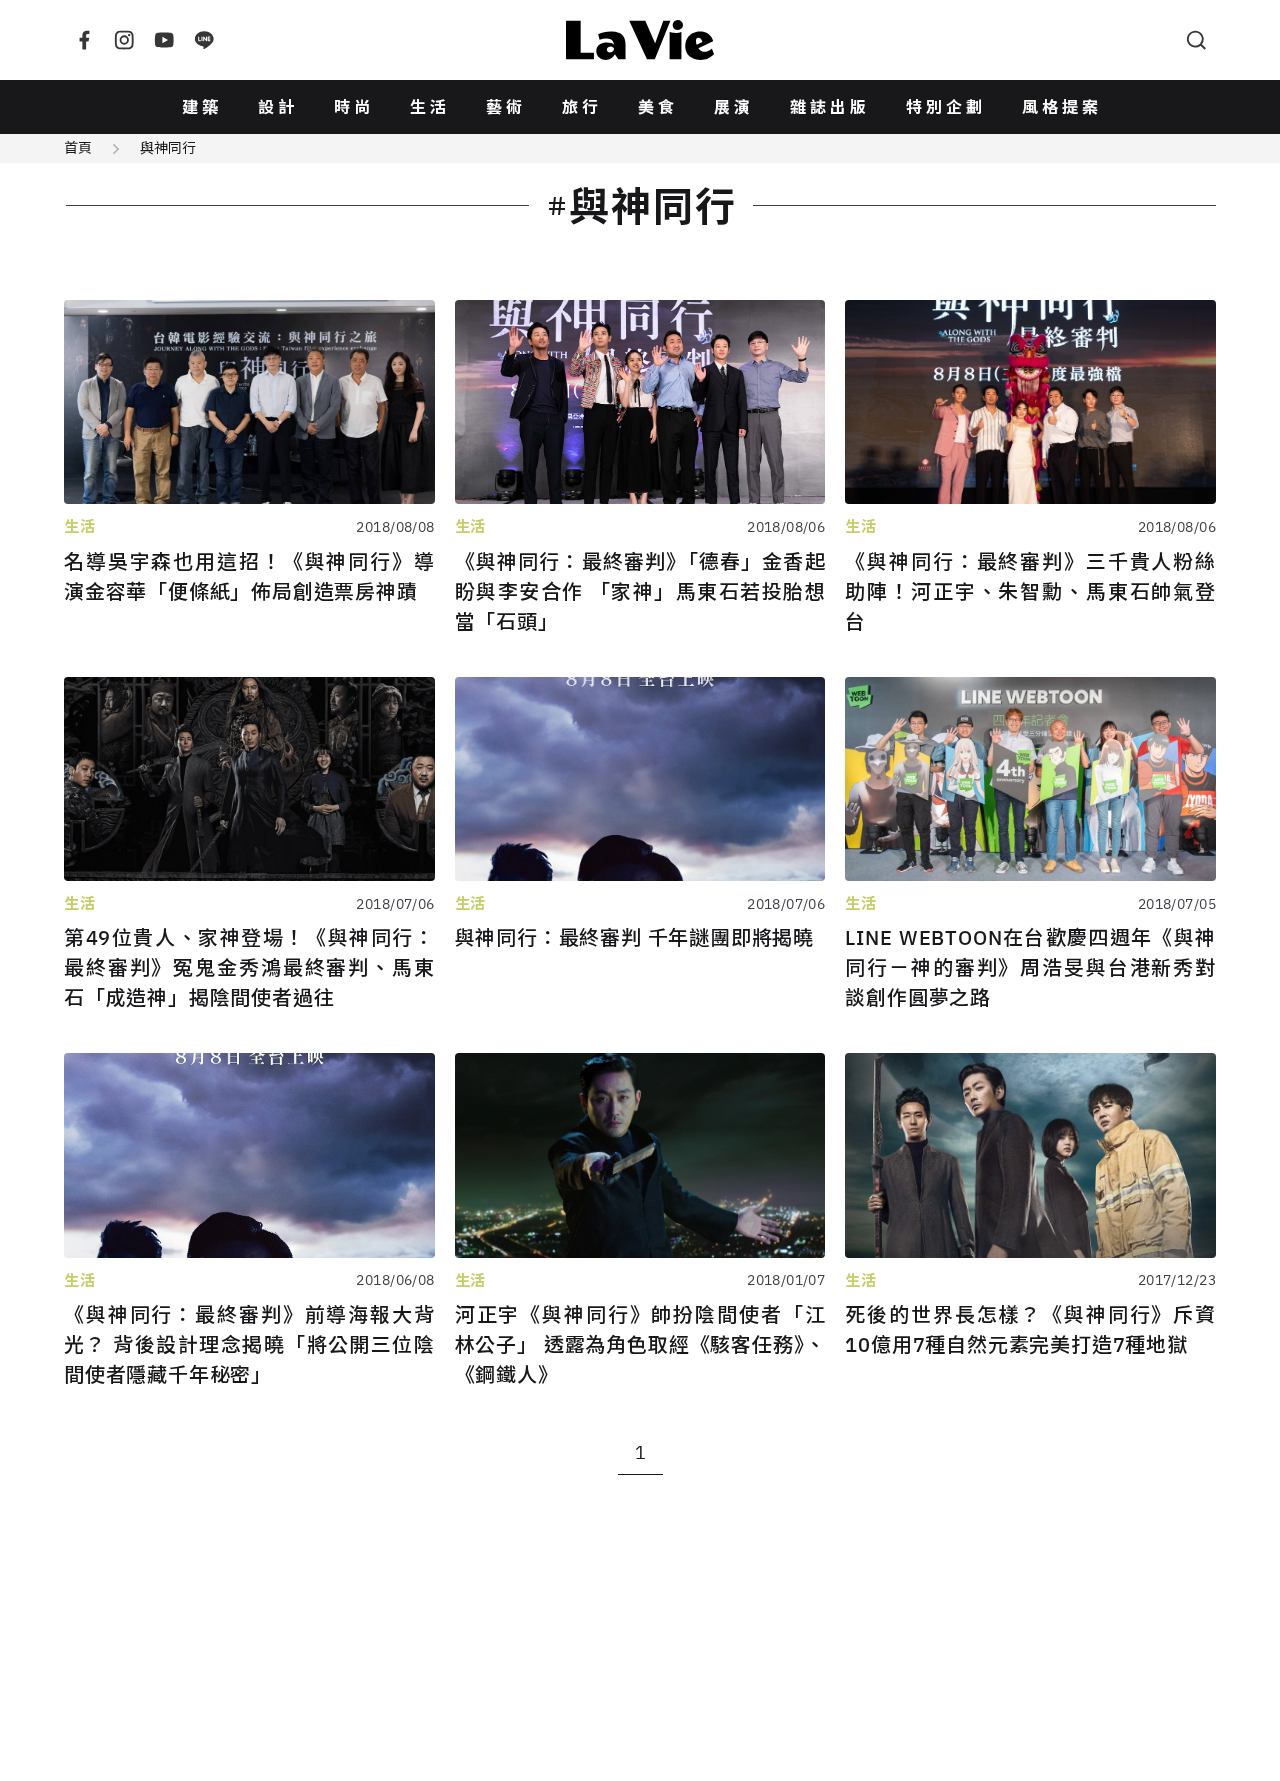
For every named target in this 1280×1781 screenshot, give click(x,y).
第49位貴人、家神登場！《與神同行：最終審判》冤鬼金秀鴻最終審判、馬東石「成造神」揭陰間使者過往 (249, 967)
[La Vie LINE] (204, 40)
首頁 (78, 148)
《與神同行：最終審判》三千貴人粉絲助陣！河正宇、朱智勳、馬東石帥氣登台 (1030, 591)
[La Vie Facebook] (84, 40)
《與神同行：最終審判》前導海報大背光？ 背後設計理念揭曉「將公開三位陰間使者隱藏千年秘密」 (249, 1344)
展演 (734, 107)
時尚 (354, 107)
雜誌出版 (830, 107)
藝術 (506, 107)
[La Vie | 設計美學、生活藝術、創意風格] (640, 40)
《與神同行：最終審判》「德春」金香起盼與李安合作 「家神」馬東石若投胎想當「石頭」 (640, 591)
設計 (278, 107)
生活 (430, 107)
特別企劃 (946, 107)
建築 (202, 107)
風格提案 (1062, 107)
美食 (658, 107)
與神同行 (168, 148)
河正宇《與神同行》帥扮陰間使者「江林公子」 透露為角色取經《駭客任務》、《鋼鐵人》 (640, 1344)
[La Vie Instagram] (124, 40)
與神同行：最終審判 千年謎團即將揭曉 (634, 937)
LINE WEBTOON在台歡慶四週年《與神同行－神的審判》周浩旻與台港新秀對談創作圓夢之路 (1030, 967)
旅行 (582, 107)
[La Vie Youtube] (164, 40)
